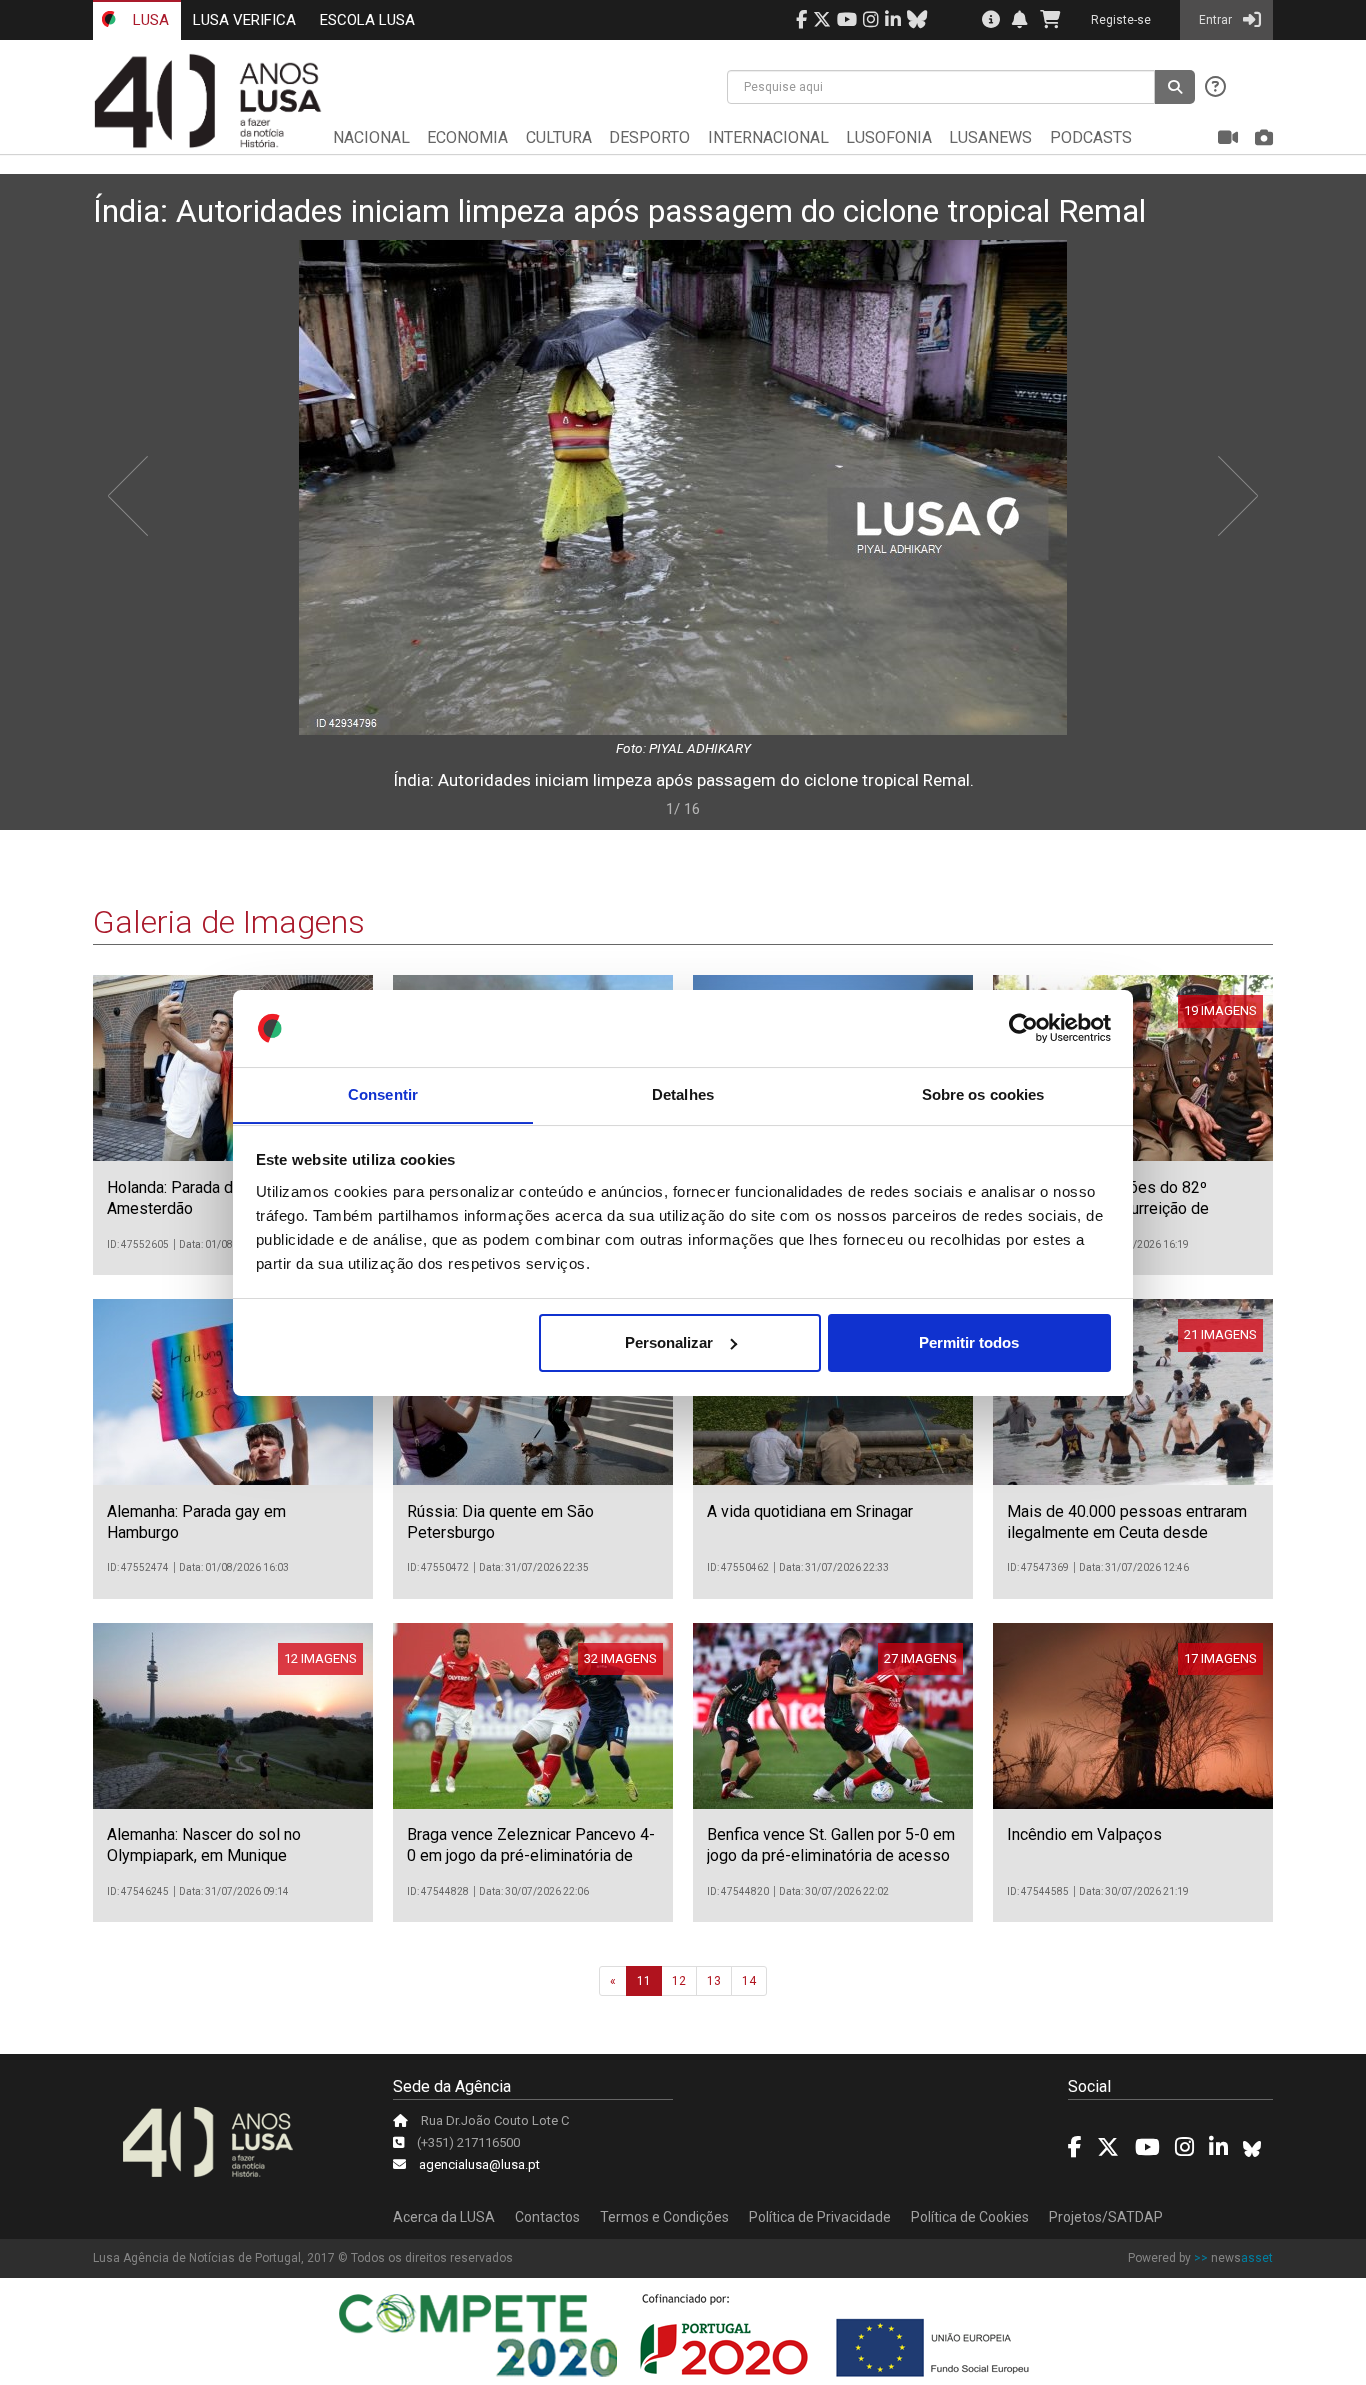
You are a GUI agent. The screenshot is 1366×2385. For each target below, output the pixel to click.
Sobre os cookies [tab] (983, 1093)
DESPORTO (649, 137)
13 (714, 1981)
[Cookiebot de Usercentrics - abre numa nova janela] (1023, 1028)
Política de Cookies (970, 2217)
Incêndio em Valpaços (1084, 1834)
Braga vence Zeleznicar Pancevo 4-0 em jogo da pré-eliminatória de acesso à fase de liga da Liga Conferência (531, 1865)
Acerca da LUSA (444, 2217)
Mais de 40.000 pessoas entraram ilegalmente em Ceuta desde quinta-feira (1127, 1532)
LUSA (149, 20)
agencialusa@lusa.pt (479, 2164)
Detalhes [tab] (683, 1093)
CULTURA (559, 137)
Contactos (547, 2217)
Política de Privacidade (820, 2217)
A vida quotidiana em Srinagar (810, 1511)
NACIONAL (371, 137)
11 (644, 1981)
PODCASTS (1091, 137)
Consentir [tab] (383, 1093)
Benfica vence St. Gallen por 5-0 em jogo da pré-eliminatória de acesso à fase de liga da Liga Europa (831, 1855)
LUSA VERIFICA (244, 20)
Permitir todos (969, 1342)
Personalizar (669, 1342)
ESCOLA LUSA (367, 20)
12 (679, 1981)
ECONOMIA (467, 137)
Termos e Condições (664, 2217)
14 (749, 1981)
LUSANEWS (990, 137)
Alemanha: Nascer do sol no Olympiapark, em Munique (204, 1845)
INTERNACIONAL (768, 137)
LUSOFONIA (889, 137)
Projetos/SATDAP (1106, 2217)
